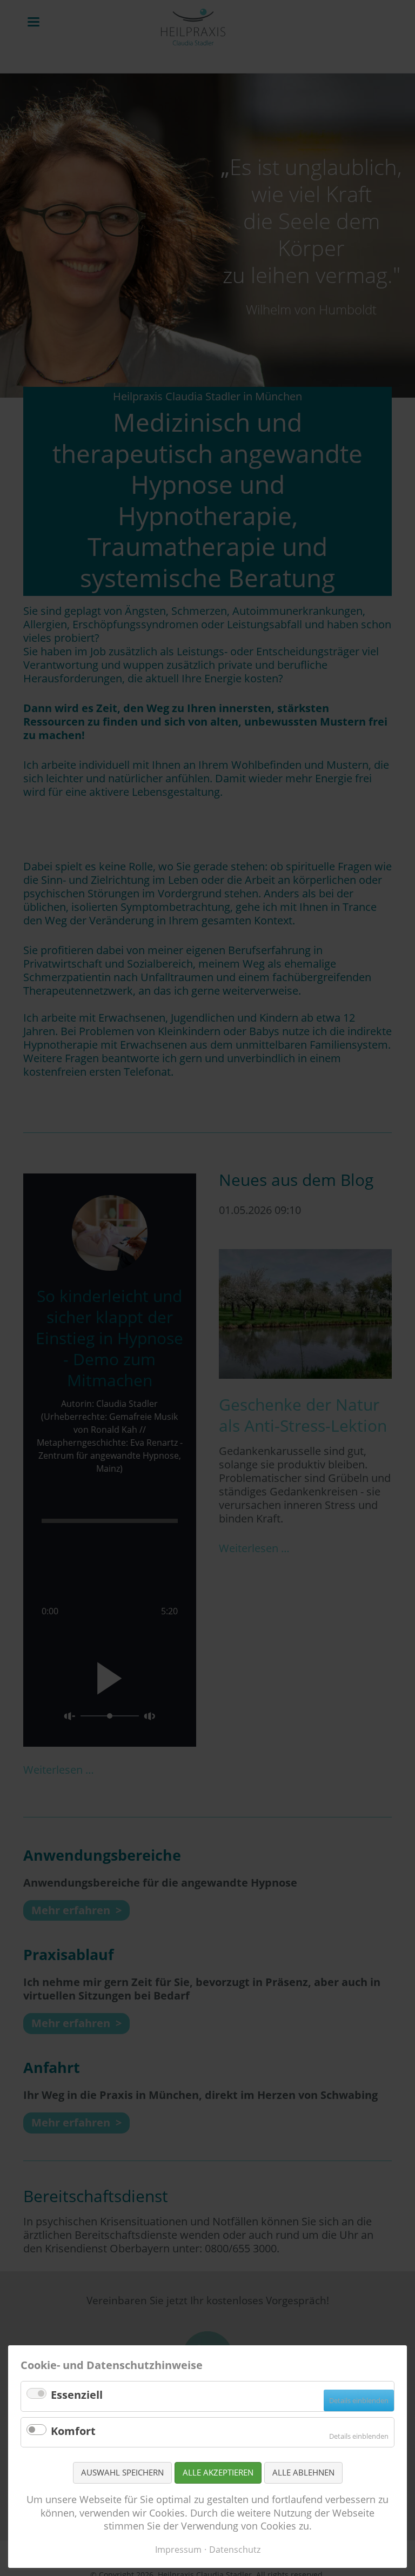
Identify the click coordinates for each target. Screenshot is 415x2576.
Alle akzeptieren (218, 2472)
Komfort (73, 2431)
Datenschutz (235, 2550)
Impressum (178, 2550)
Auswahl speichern (122, 2472)
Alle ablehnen (303, 2472)
